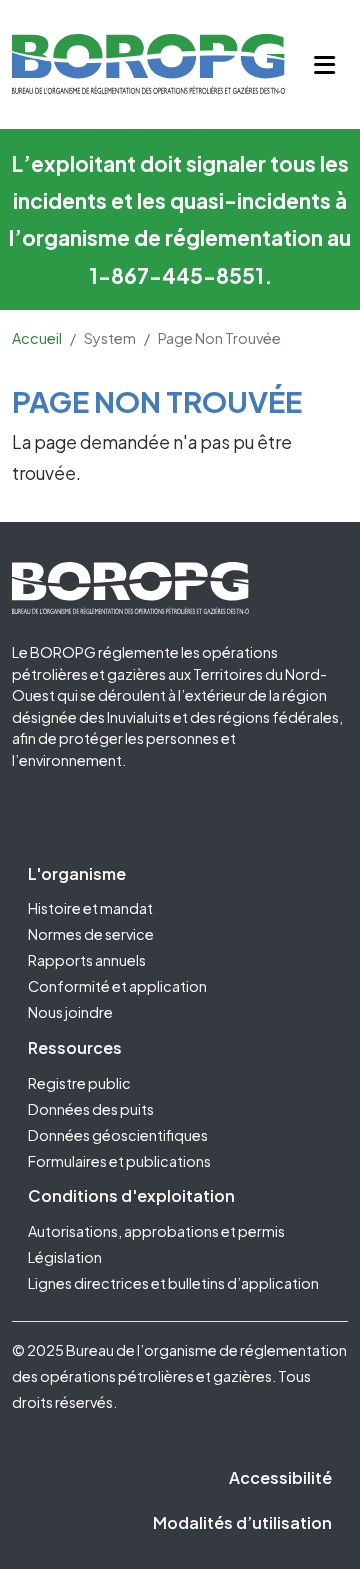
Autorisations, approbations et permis (156, 1231)
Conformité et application (117, 986)
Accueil (37, 338)
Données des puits (91, 1109)
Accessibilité (280, 1477)
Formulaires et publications (119, 1161)
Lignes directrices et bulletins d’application (173, 1283)
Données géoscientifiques (118, 1135)
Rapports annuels (87, 960)
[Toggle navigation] (324, 64)
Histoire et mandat (90, 908)
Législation (65, 1257)
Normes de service (91, 934)
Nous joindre (70, 1012)
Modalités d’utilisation (242, 1522)
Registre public (79, 1083)
